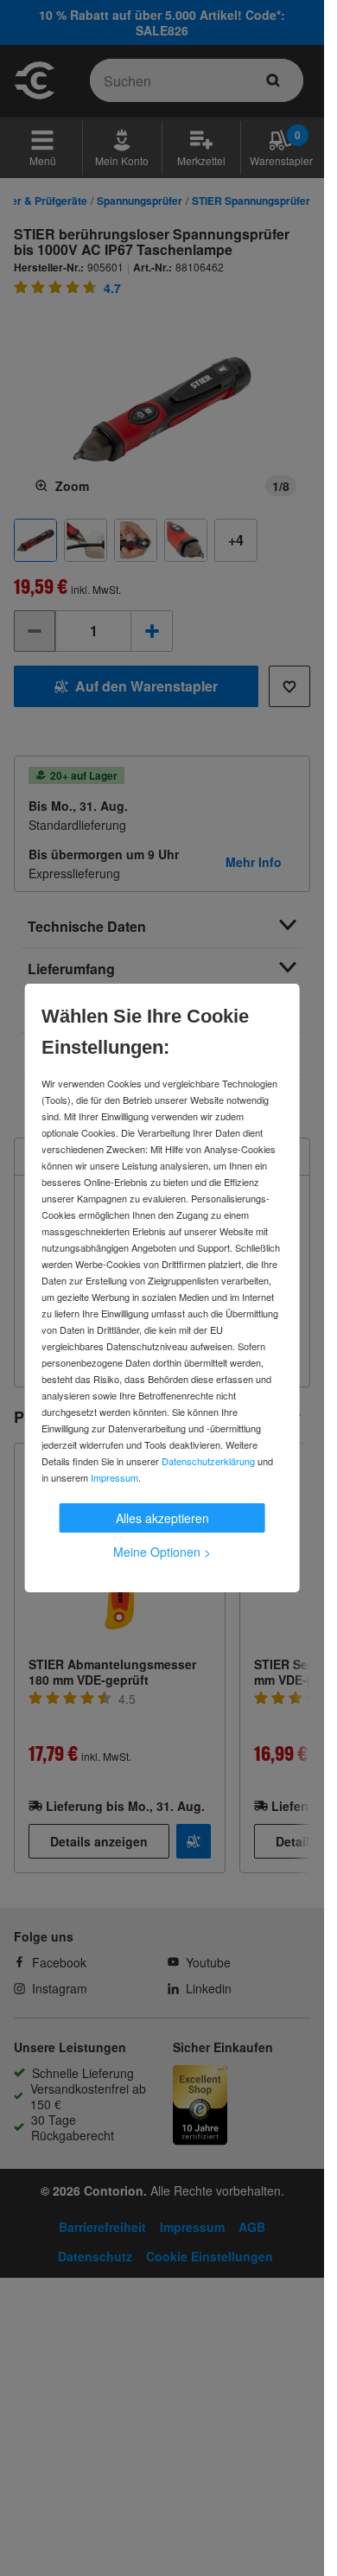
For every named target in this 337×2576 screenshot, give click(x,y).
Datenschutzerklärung (208, 1461)
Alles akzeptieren (162, 1518)
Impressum (114, 1477)
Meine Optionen (162, 1552)
